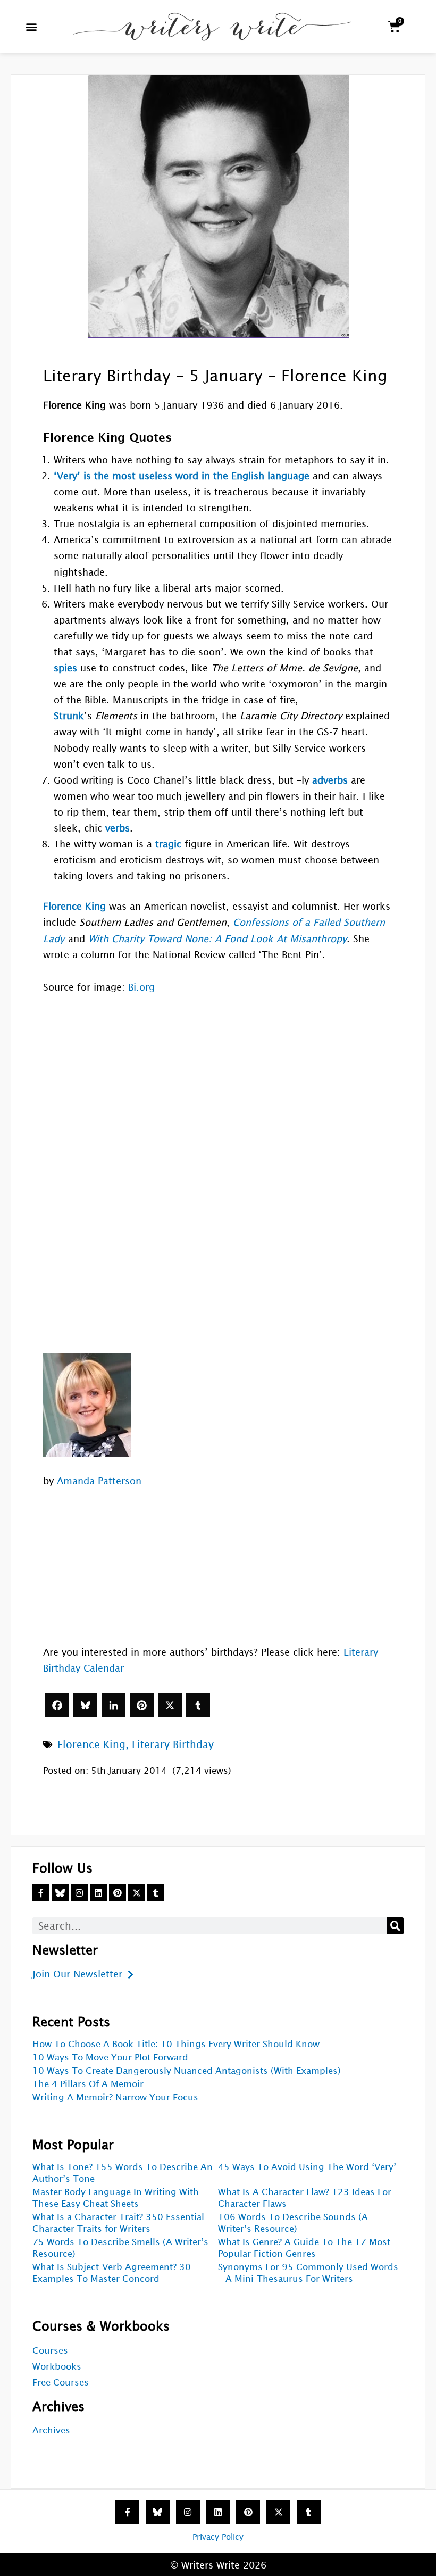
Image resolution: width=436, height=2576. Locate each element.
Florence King (91, 1744)
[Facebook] (57, 1705)
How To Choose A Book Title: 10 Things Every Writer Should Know (176, 2044)
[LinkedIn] (114, 1705)
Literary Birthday (173, 1744)
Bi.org (141, 987)
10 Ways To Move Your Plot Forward (110, 2058)
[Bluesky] (85, 1705)
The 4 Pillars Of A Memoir (88, 2084)
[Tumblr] (198, 1705)
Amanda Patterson (99, 1481)
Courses (50, 2351)
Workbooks (57, 2367)
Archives (51, 2430)
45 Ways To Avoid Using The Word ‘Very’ (307, 2167)
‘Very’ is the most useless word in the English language (182, 476)
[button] (32, 27)
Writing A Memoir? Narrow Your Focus (115, 2097)
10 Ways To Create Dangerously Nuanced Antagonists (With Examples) (187, 2071)
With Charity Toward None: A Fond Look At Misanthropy (217, 939)
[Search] (395, 1926)
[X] (170, 1705)
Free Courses (61, 2383)
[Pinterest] (142, 1705)
